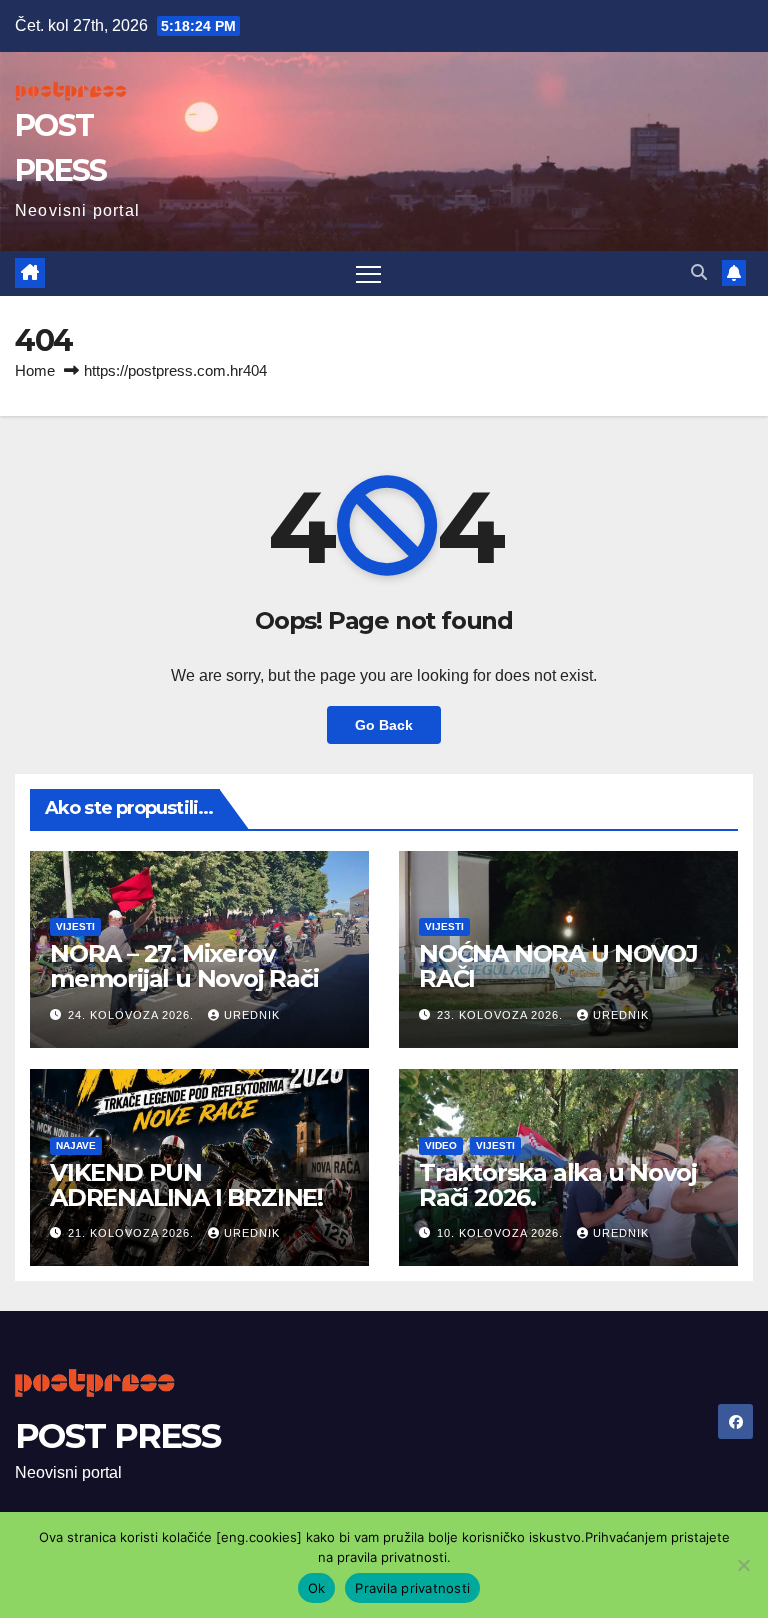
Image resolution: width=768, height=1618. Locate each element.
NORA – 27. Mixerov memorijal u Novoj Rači (184, 966)
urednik (252, 1015)
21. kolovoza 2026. (133, 1233)
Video (441, 1145)
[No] (743, 1565)
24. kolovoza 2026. (133, 1015)
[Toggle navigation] (368, 273)
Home (35, 370)
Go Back (384, 725)
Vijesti (75, 926)
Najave (76, 1145)
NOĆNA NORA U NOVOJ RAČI (558, 966)
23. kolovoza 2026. (502, 1015)
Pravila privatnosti (412, 1588)
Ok (317, 1588)
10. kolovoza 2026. (502, 1233)
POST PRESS (117, 1436)
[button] (699, 272)
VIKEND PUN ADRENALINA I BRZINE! (186, 1185)
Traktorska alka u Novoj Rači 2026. (557, 1185)
